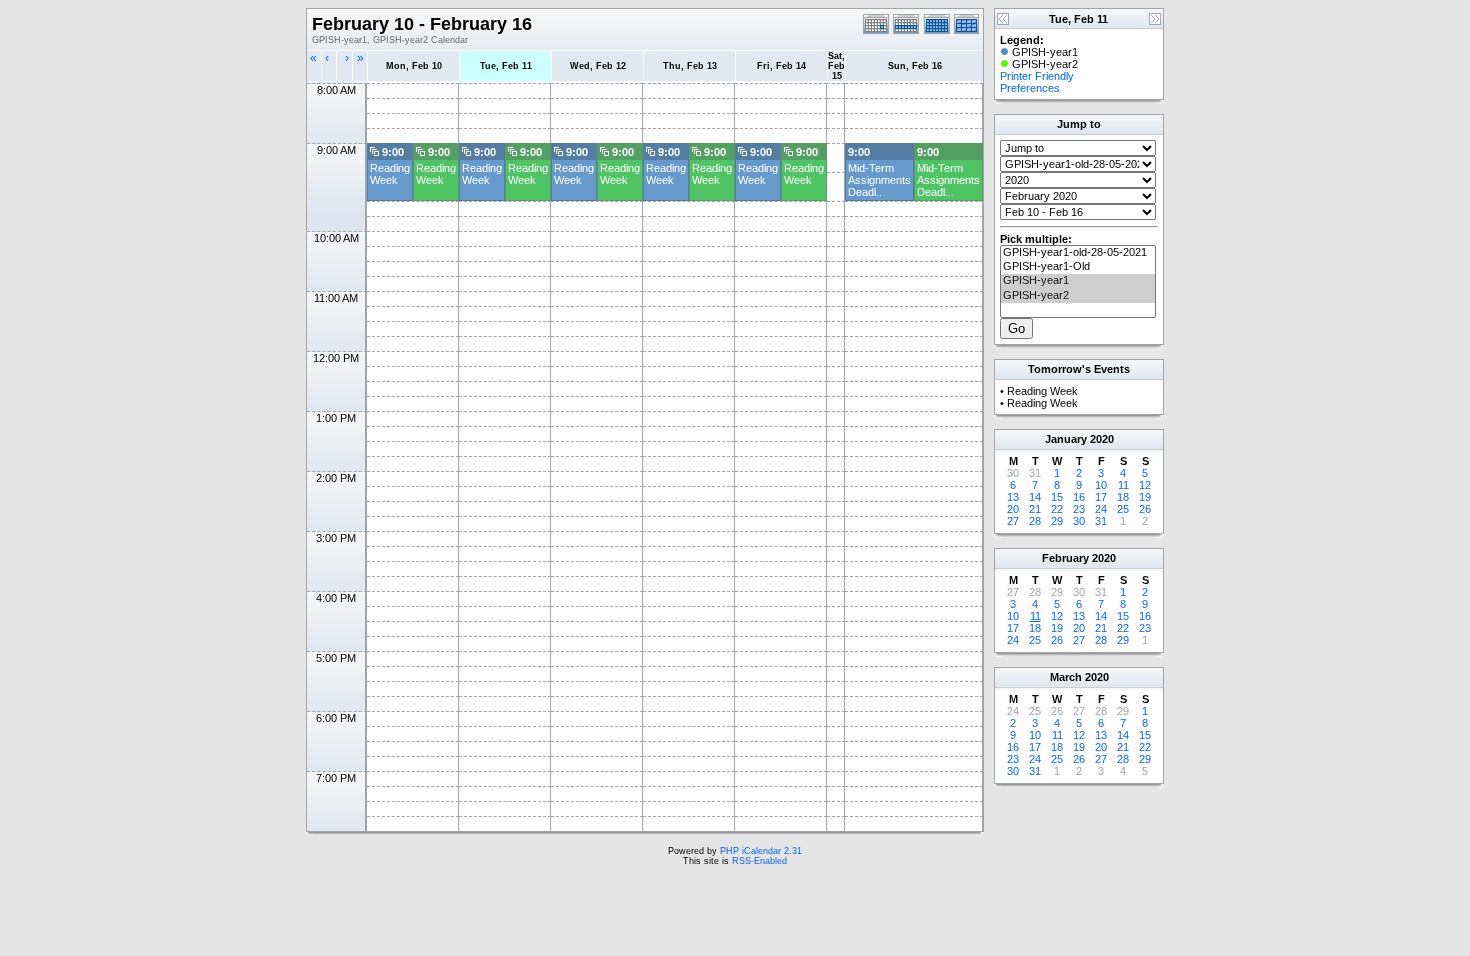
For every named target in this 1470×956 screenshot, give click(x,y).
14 (1035, 497)
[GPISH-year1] (1078, 281)
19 (1145, 497)
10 (1101, 485)
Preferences (1030, 88)
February (1065, 558)
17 (1101, 497)
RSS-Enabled (759, 861)
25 (1123, 509)
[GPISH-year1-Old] (1078, 267)
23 (1079, 509)
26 (1145, 509)
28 (1035, 521)
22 (1057, 509)
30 (1079, 521)
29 (1057, 521)
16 (1079, 497)
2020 (1102, 439)
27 (1013, 521)
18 (1123, 497)
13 (1013, 497)
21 (1035, 509)
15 (1057, 497)
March (1066, 677)
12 (1145, 485)
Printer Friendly (1037, 76)
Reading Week (390, 174)
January (1066, 439)
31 (1101, 521)
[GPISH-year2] (1078, 296)
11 (1123, 485)
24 (1101, 509)
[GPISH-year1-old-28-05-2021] (1078, 253)
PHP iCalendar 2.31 (761, 851)
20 (1013, 509)
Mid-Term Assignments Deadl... (879, 180)
